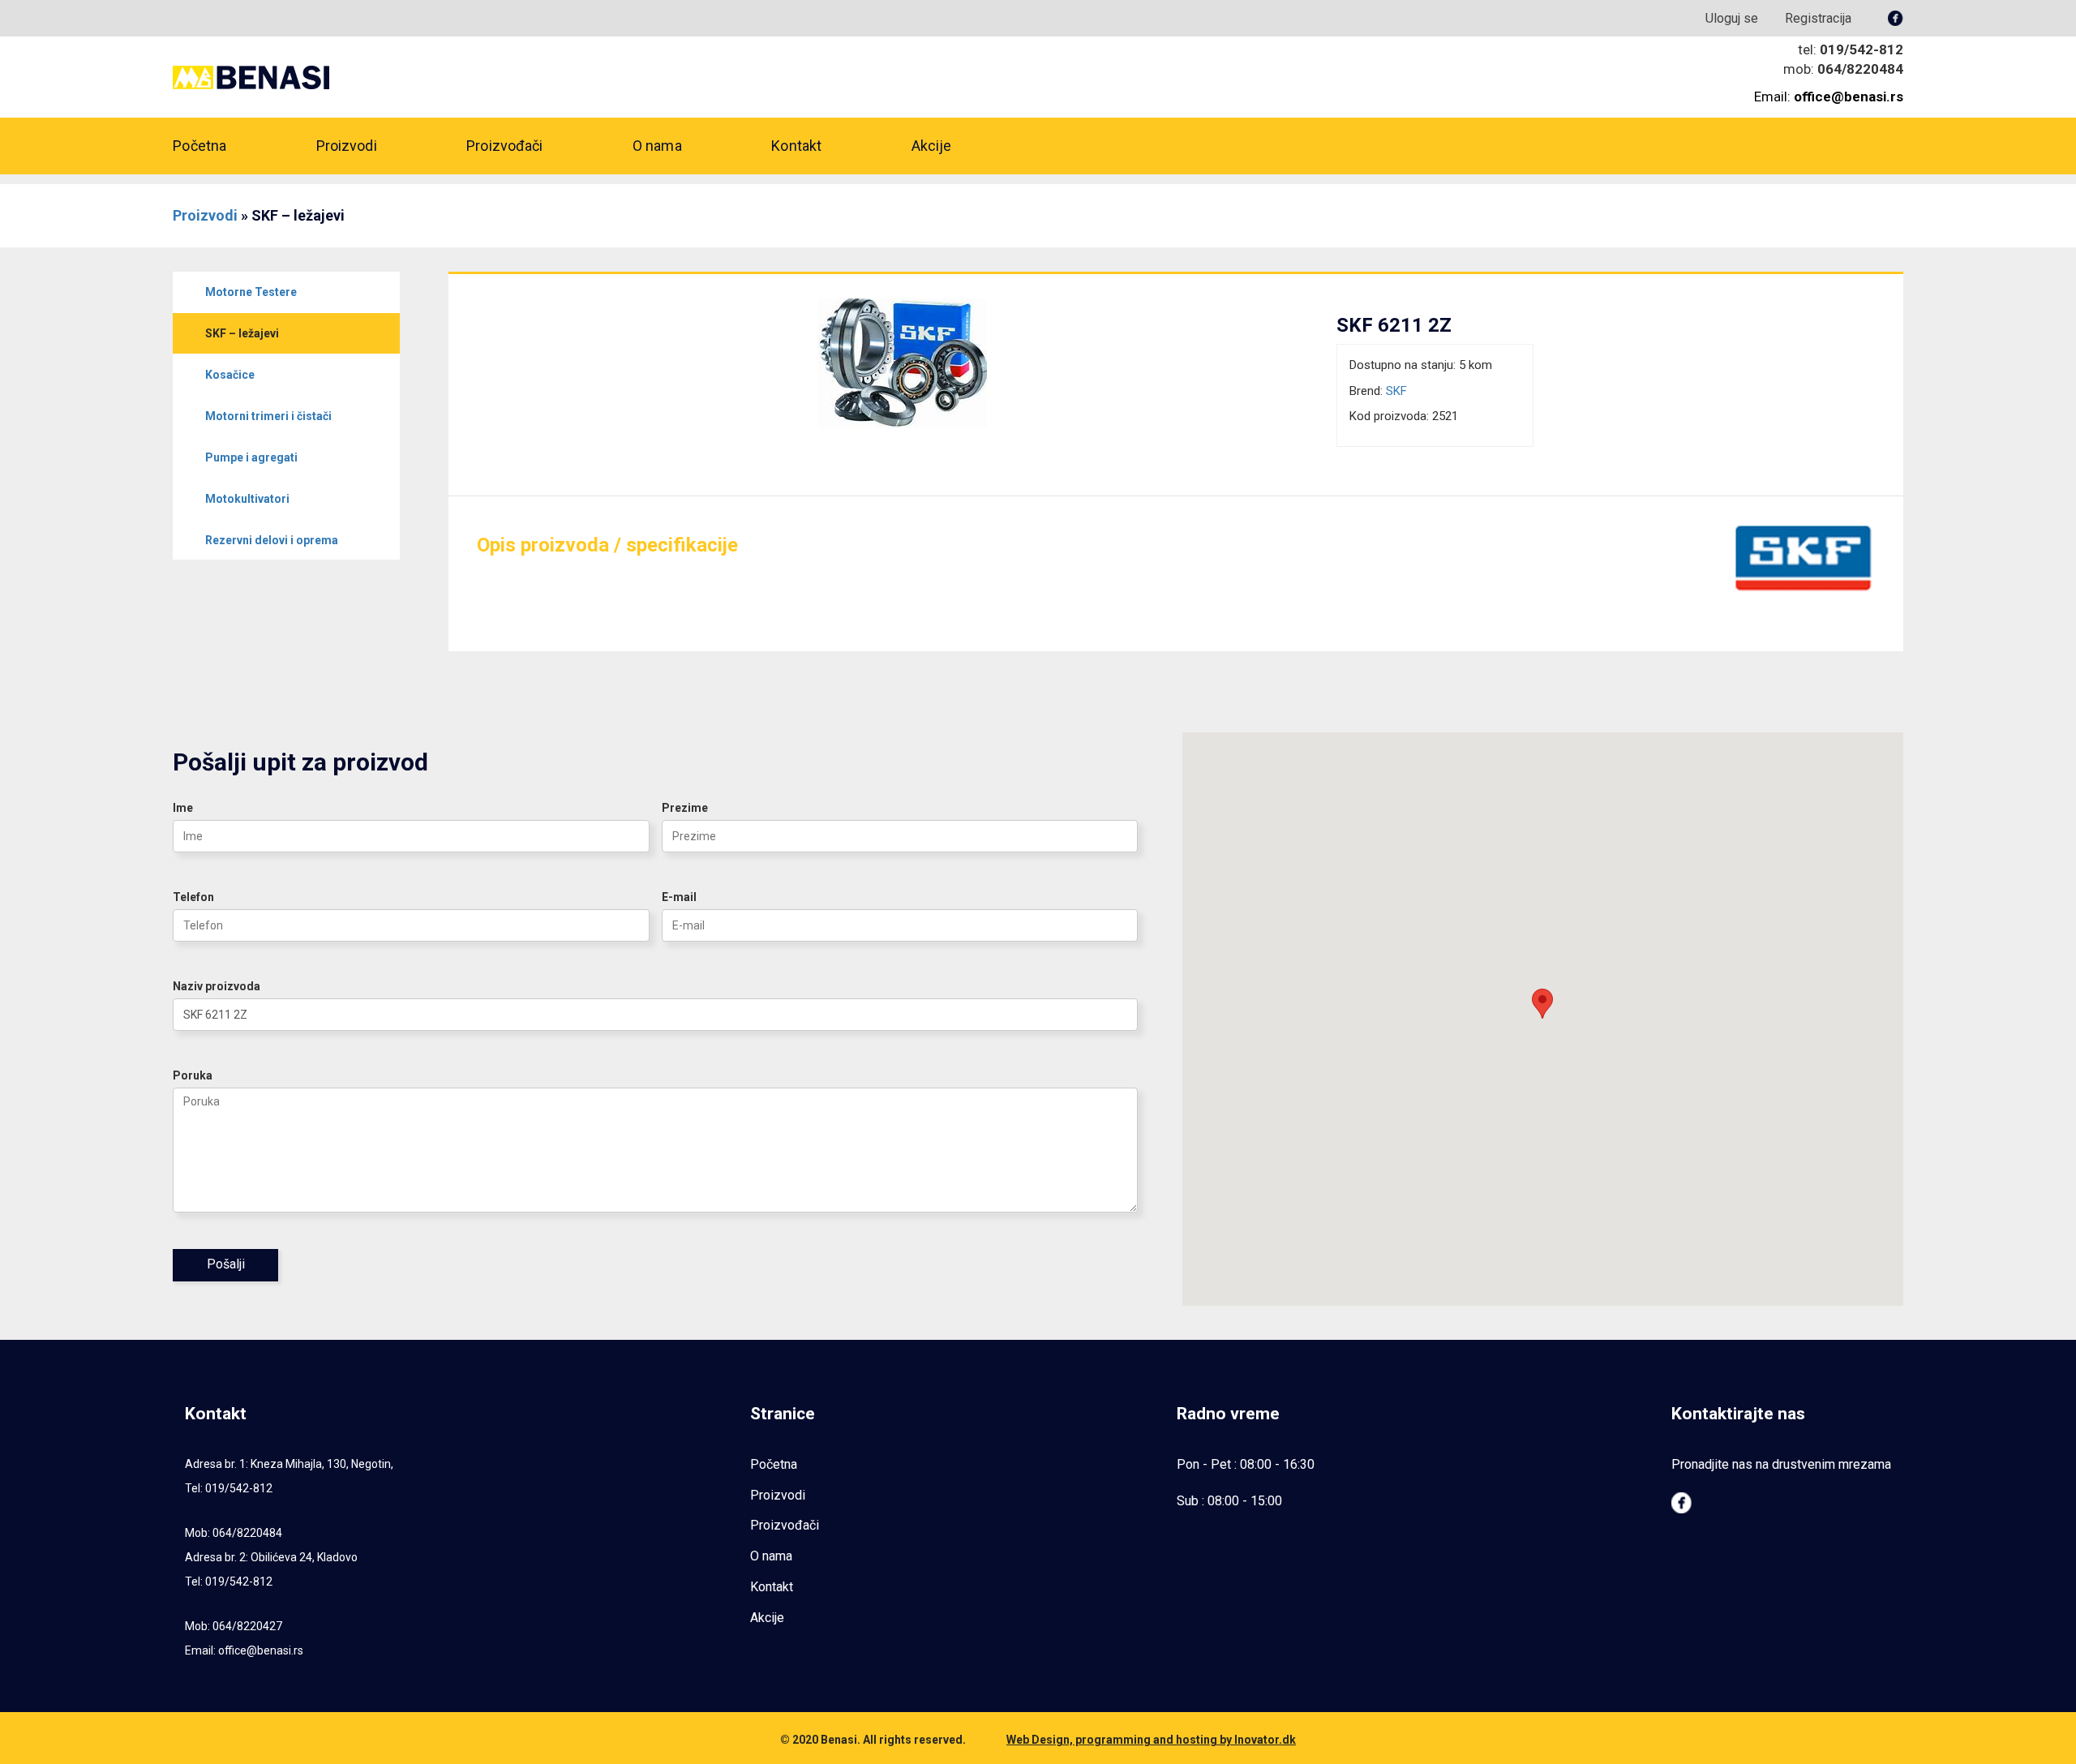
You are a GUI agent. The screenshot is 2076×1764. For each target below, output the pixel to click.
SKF (1396, 391)
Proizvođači (504, 146)
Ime (183, 808)
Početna (199, 146)
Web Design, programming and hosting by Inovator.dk (1151, 1740)
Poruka (193, 1075)
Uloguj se (1732, 18)
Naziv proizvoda (217, 986)
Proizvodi (347, 146)
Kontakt (796, 146)
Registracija (1818, 18)
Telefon (193, 897)
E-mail (679, 897)
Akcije (932, 146)
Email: (1829, 97)
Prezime (685, 808)
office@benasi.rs (261, 1650)
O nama (657, 146)
